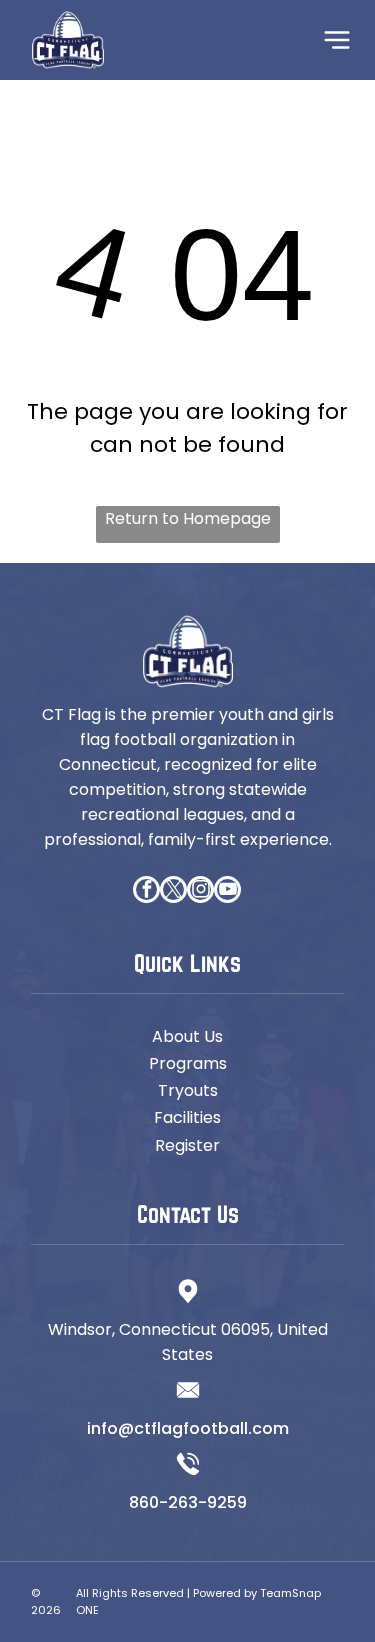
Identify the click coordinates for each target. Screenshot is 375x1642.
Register (187, 1145)
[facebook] (146, 892)
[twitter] (173, 892)
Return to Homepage (188, 518)
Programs (188, 1063)
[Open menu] (337, 40)
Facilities (187, 1117)
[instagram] (200, 892)
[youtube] (227, 892)
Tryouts (188, 1090)
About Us (187, 1036)
